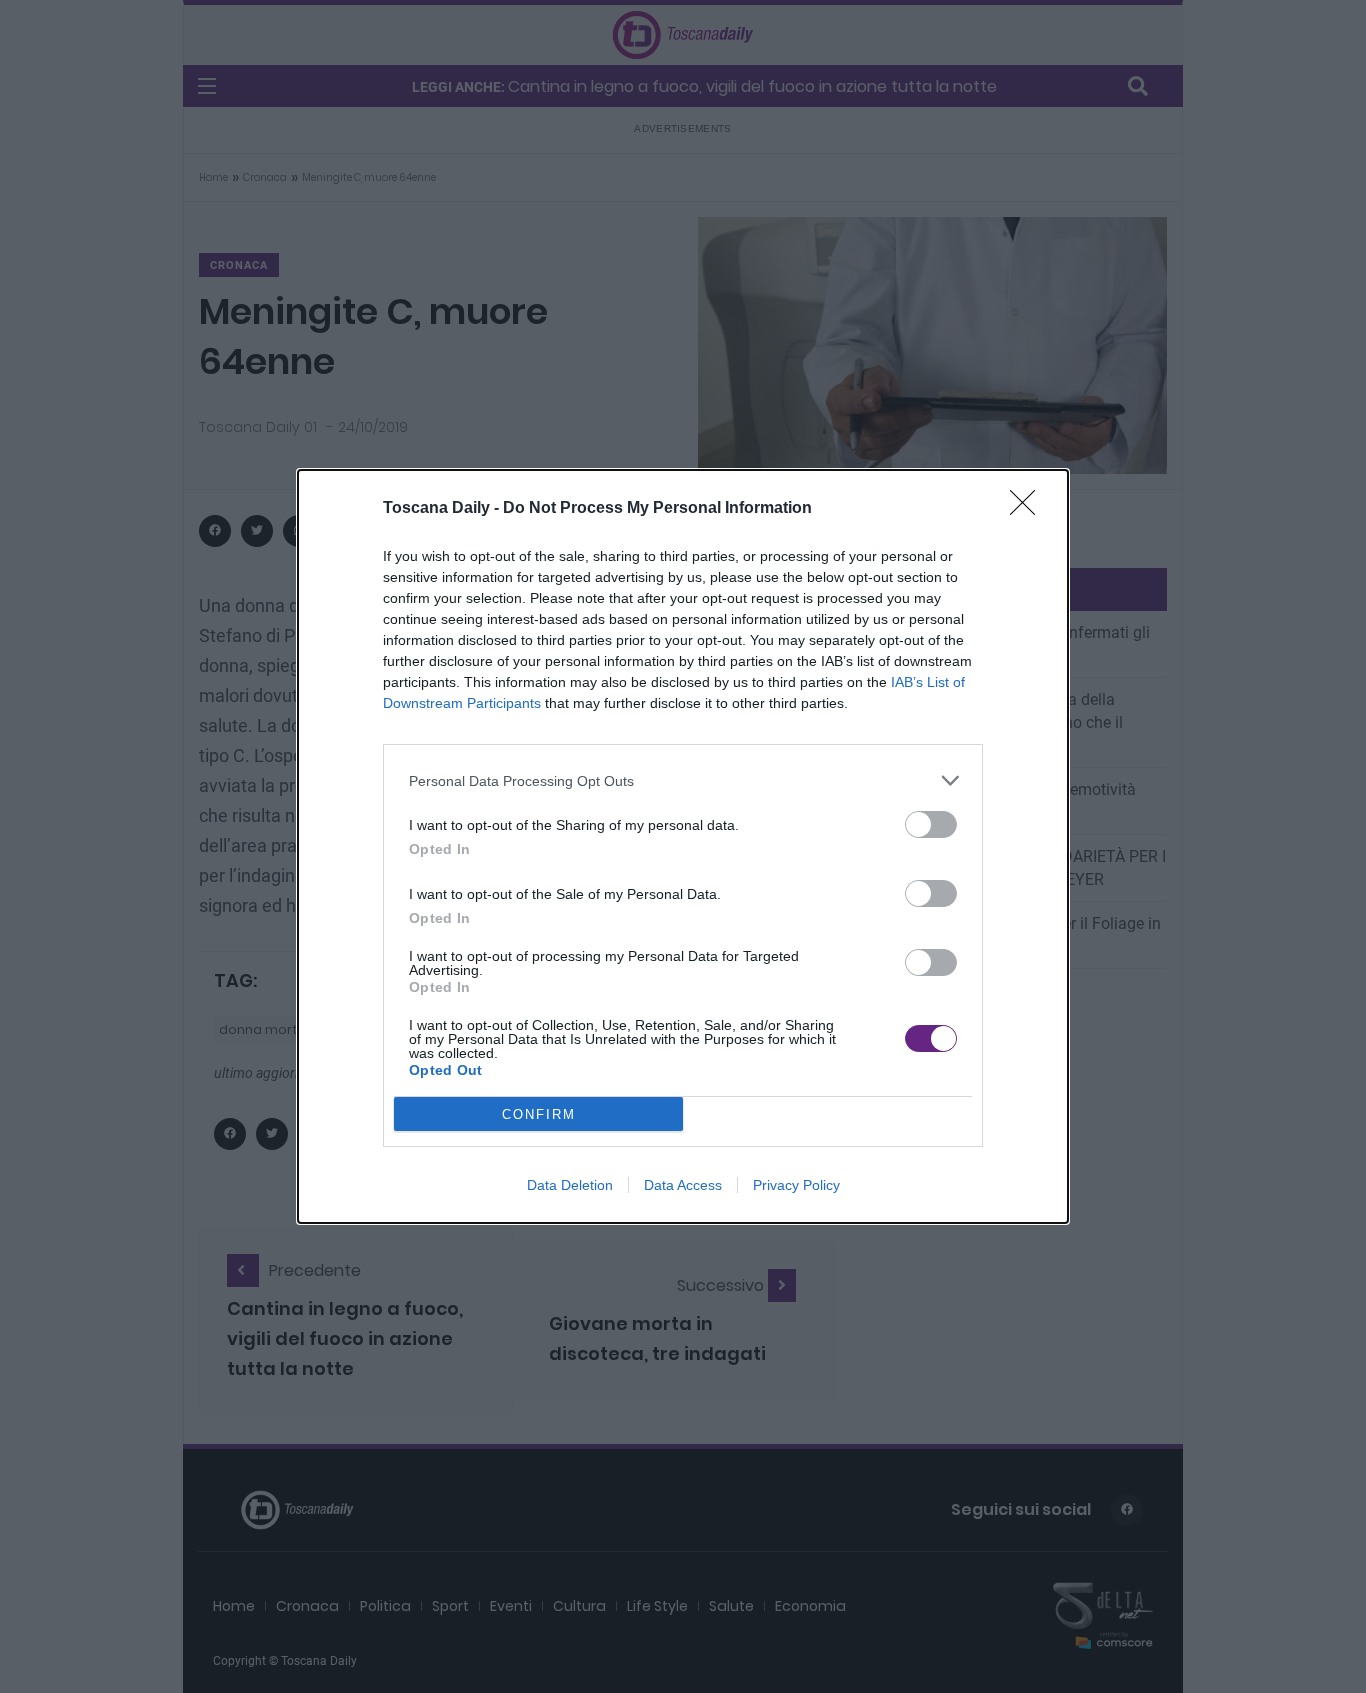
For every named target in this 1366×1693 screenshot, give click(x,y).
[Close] (1029, 509)
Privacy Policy (796, 1185)
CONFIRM (539, 1114)
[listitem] (683, 780)
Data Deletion (570, 1185)
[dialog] (683, 846)
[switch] (931, 824)
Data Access (683, 1185)
